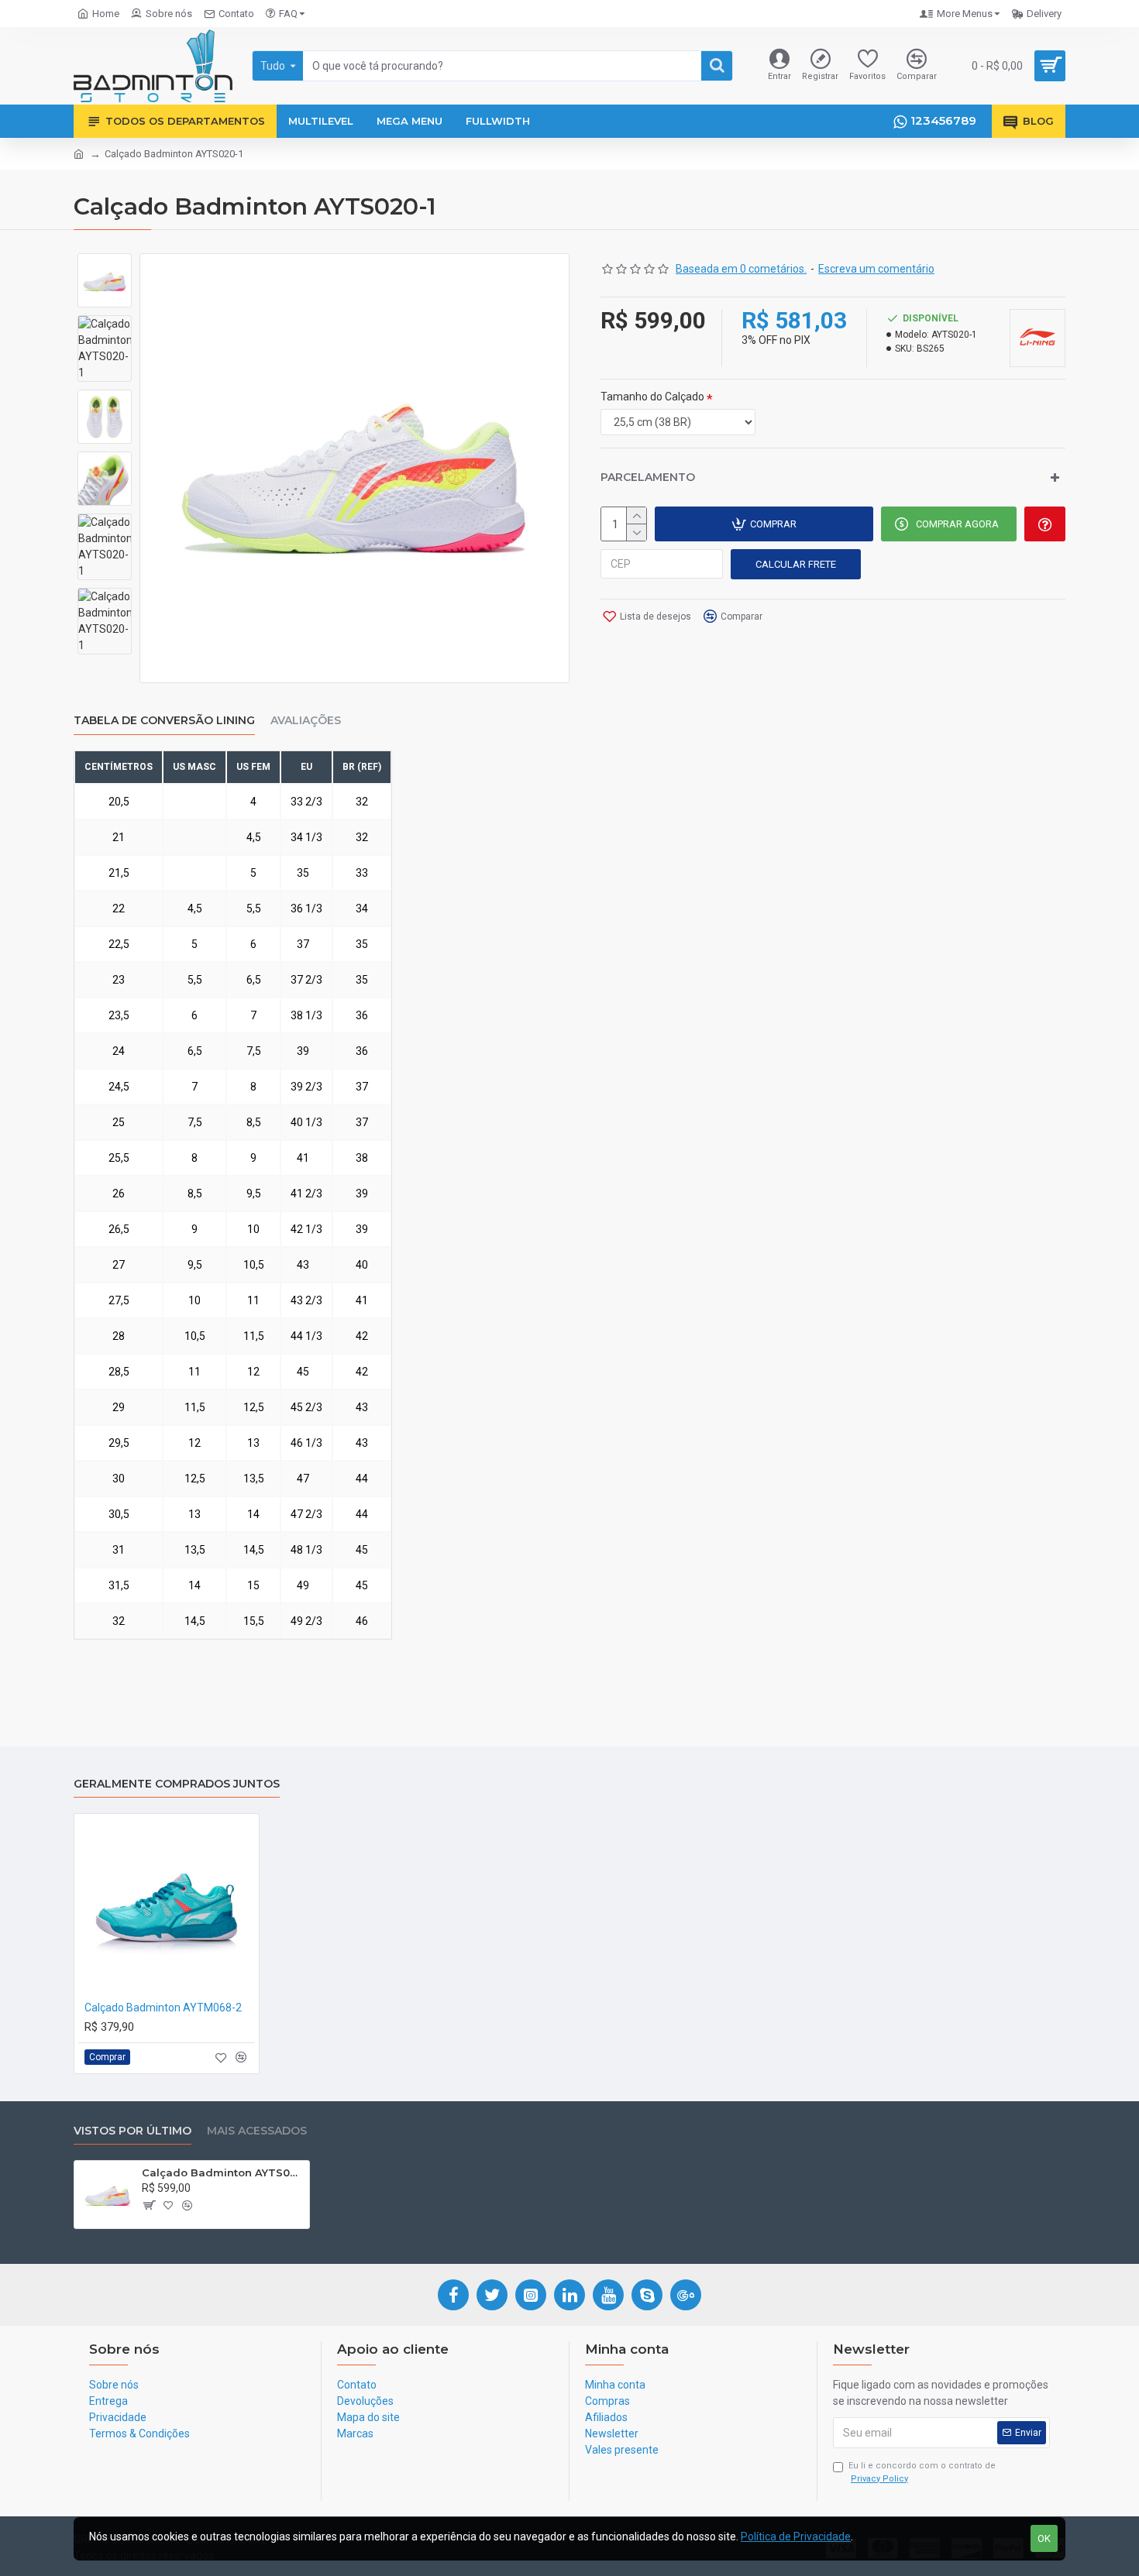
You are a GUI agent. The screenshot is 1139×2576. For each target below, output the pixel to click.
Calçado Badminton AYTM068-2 (163, 2008)
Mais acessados (257, 2131)
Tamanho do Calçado (652, 397)
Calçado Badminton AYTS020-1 (223, 2172)
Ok (1044, 2538)
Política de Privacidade (796, 2537)
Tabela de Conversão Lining (164, 721)
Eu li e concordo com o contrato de (922, 2472)
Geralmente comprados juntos (177, 1784)
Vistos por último (132, 2131)
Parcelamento (648, 477)
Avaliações (306, 721)
